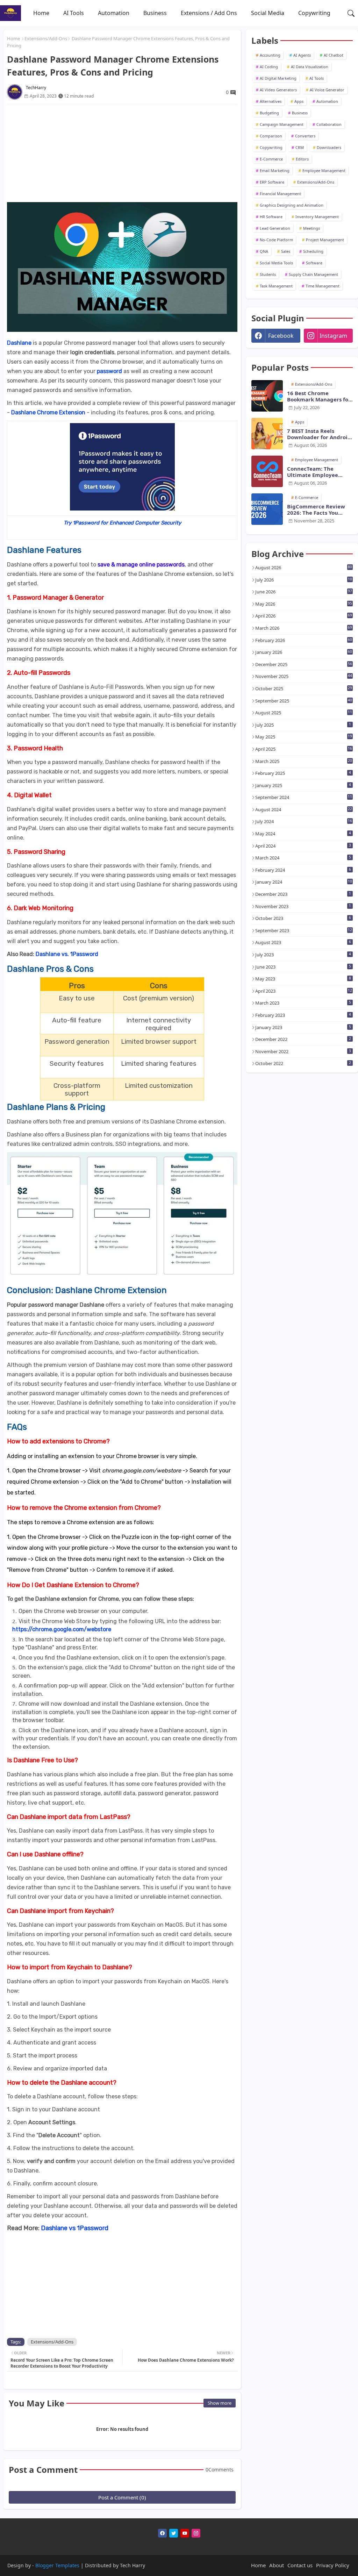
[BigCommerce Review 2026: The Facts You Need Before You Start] (267, 509)
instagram (333, 336)
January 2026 (304, 652)
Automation (114, 13)
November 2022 (303, 1051)
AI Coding (269, 67)
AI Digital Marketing (278, 78)
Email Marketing (275, 170)
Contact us (300, 2565)
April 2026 (304, 616)
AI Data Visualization (310, 67)
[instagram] (196, 2533)
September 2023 (304, 930)
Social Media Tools (276, 263)
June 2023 (303, 967)
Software (314, 263)
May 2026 (304, 604)
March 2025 (304, 761)
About (277, 2565)
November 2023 (303, 906)
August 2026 (304, 568)
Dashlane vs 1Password (75, 2228)
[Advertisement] (122, 153)
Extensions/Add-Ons (46, 38)
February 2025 (303, 773)
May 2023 (303, 979)
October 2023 (303, 918)
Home (41, 13)
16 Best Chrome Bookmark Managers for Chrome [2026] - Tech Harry (319, 396)
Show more (220, 2403)
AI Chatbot (334, 55)
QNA (264, 251)
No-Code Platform (276, 240)
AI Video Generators (278, 90)
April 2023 (304, 991)
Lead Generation (275, 228)
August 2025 (304, 713)
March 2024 (303, 858)
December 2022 (303, 1039)
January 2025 (303, 785)
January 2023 (303, 1027)
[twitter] (174, 2533)
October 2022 (303, 1063)
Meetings (312, 228)
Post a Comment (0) (122, 2497)
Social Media (268, 13)
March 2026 (304, 628)
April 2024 (303, 846)
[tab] (41, 13)
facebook (281, 336)
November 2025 (304, 676)
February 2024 (303, 870)
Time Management (323, 286)
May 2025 (304, 737)
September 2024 (304, 797)
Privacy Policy (333, 2565)
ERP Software (272, 182)
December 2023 (303, 894)
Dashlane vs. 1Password (67, 954)
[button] (351, 13)
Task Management (276, 286)
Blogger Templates (57, 2565)
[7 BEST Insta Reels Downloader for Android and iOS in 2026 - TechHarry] (267, 434)
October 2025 (304, 688)
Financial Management (280, 194)
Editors (302, 159)
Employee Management (324, 170)
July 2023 (303, 955)
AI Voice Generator (327, 90)
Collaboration (329, 124)
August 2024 (304, 809)
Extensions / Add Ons (209, 13)
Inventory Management (317, 217)
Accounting (270, 55)
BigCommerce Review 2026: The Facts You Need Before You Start (316, 509)
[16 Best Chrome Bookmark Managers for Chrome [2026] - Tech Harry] (267, 396)
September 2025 (304, 701)
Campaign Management (282, 124)
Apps (299, 101)
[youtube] (185, 2533)
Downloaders (329, 147)
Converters (305, 136)
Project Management (325, 240)
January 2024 (304, 882)
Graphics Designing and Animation (292, 205)
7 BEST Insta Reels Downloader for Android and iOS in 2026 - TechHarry (319, 434)
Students (268, 274)
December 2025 (304, 664)
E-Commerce (271, 159)
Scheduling (313, 251)
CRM (300, 147)
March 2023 (303, 1003)
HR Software (271, 217)
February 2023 (303, 1015)
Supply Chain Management (313, 274)
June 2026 (304, 592)
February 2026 (304, 640)
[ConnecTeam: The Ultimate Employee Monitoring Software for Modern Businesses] (267, 471)
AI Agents (302, 55)
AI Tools (74, 13)
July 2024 (304, 821)
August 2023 (303, 942)
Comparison (271, 136)
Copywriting (314, 13)
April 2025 (304, 749)
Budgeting (269, 113)
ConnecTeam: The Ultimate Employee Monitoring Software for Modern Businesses (319, 472)
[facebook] (162, 2533)
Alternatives (271, 101)
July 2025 (303, 725)
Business (155, 13)
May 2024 (303, 834)
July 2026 (304, 580)
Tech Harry (133, 2565)
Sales (286, 251)
